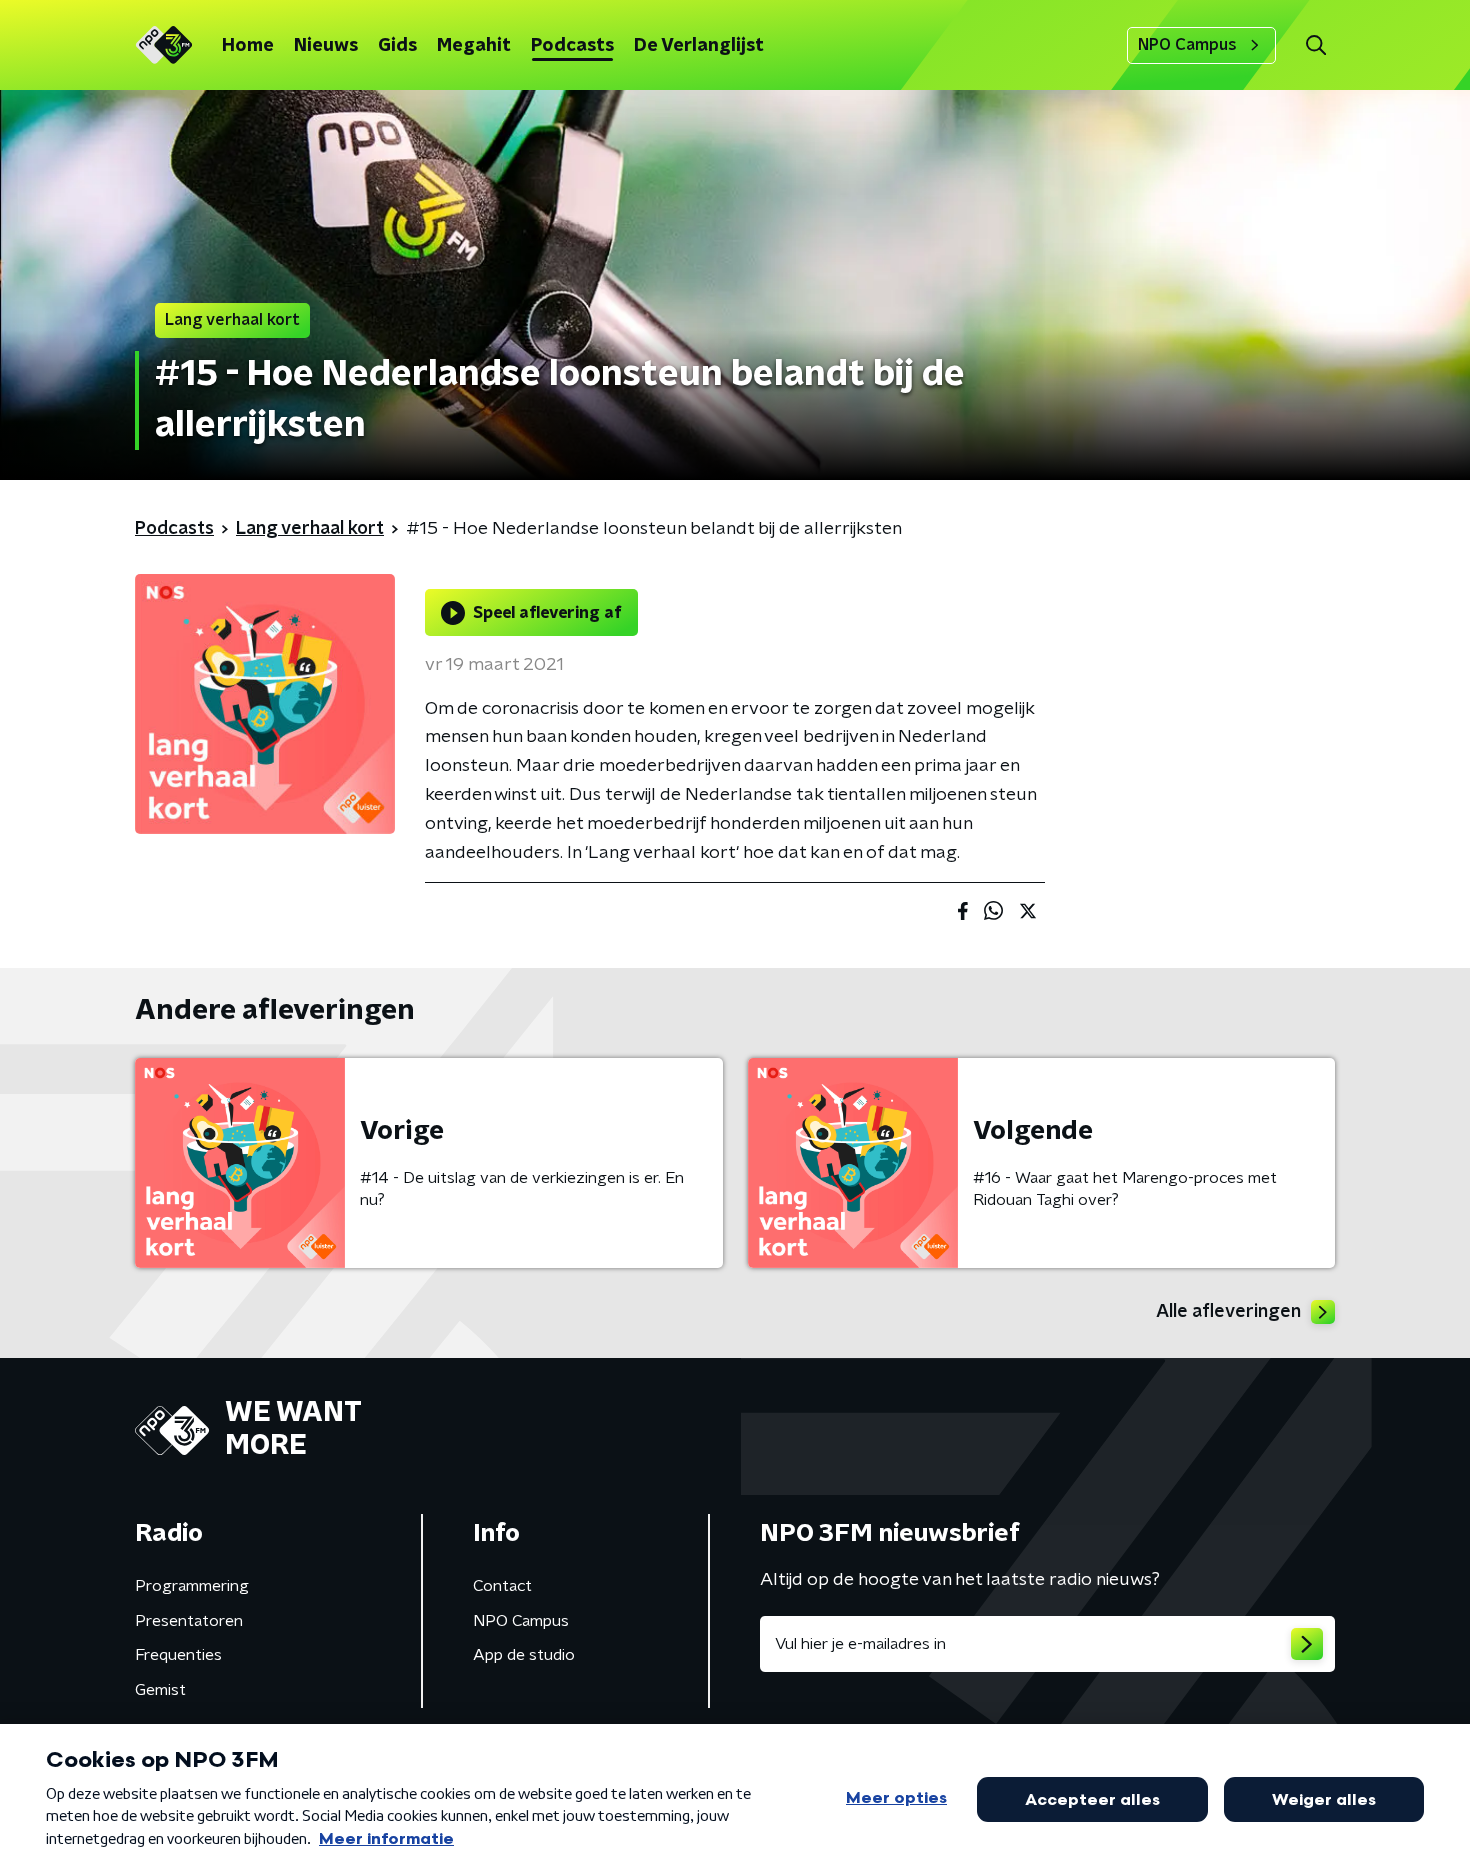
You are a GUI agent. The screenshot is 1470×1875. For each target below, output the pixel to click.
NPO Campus (1187, 45)
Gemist (160, 1690)
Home (248, 46)
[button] (1315, 45)
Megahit (474, 46)
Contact (502, 1586)
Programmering (192, 1586)
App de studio (524, 1655)
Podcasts (572, 46)
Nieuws (326, 46)
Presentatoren (189, 1621)
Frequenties (178, 1655)
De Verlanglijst (699, 46)
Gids (397, 46)
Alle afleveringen (1228, 1312)
